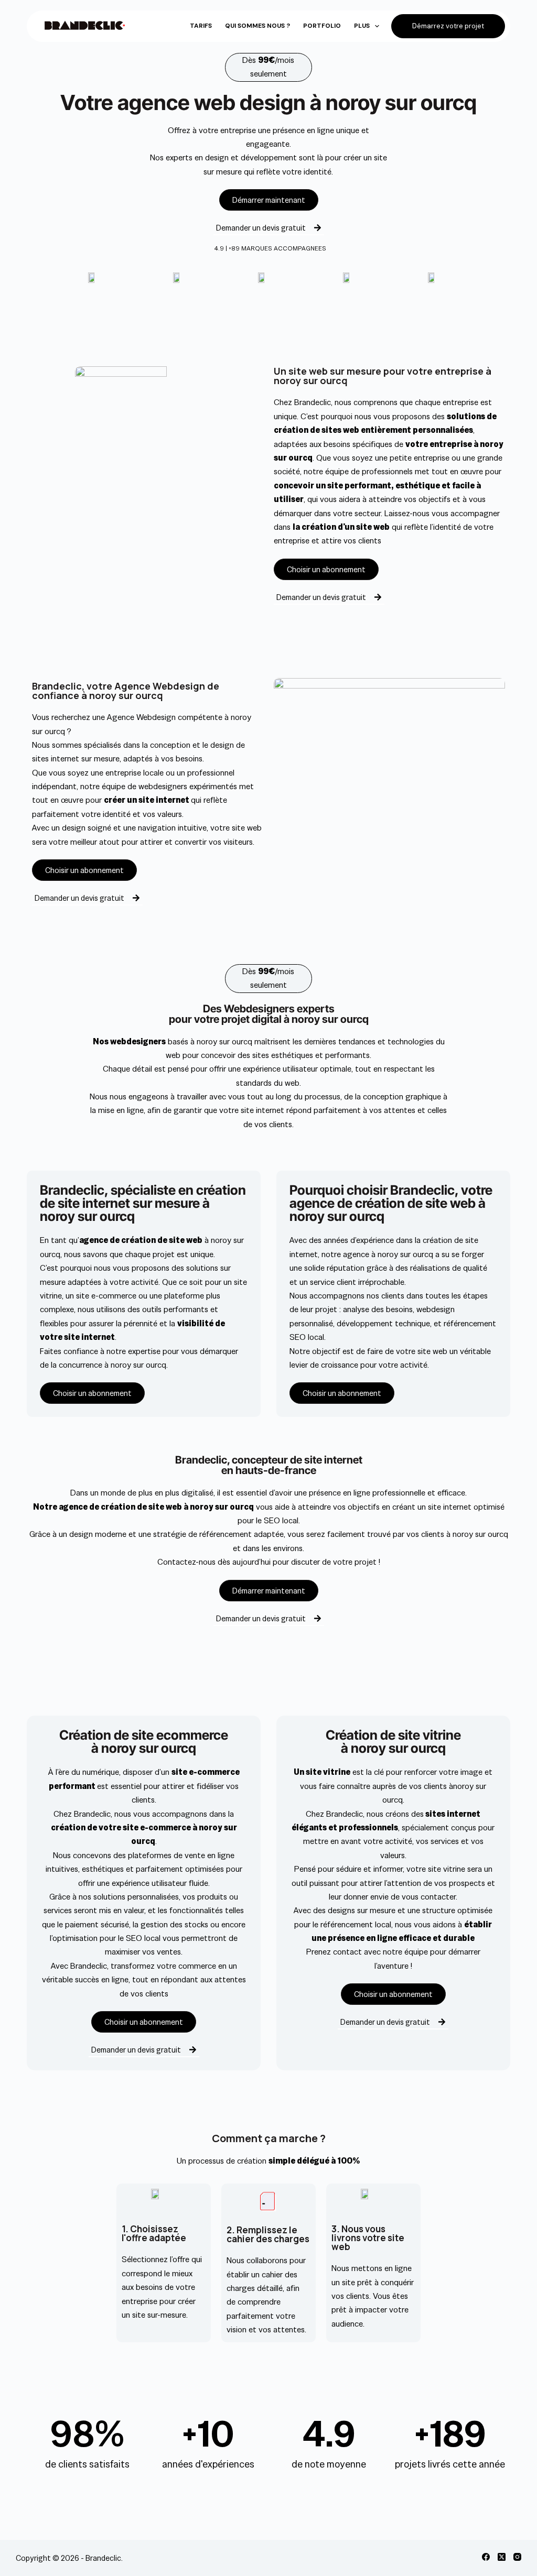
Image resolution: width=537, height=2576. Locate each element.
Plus (362, 26)
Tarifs (201, 26)
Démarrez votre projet (448, 26)
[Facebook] (486, 2557)
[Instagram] (517, 2557)
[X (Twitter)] (502, 2557)
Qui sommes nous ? (257, 26)
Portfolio (322, 26)
